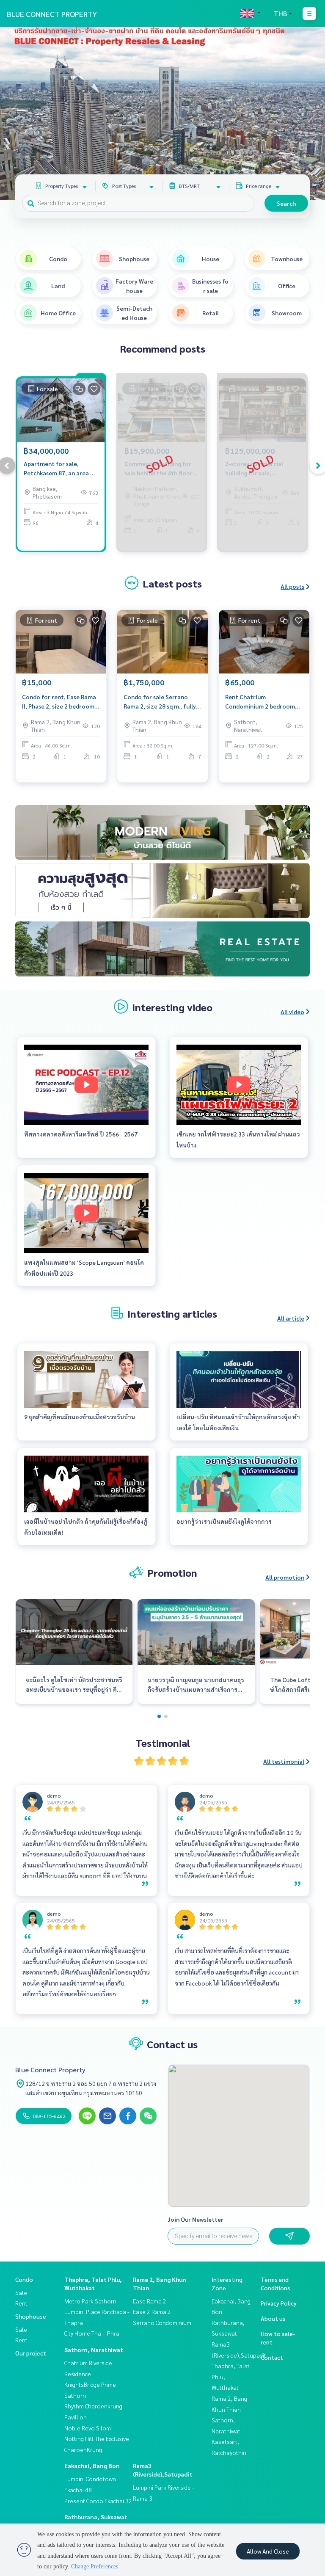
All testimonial (284, 1761)
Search (286, 203)
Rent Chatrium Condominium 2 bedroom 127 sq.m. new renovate (260, 702)
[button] (312, 113)
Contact (272, 2357)
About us (273, 2318)
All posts (292, 586)
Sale (21, 2292)
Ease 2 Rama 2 (152, 2311)
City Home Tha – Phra (92, 2333)
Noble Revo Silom (88, 2428)
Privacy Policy (279, 2303)
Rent (21, 2303)
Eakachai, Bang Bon (92, 2466)
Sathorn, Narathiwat (94, 2350)
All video (292, 1012)
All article (291, 1318)
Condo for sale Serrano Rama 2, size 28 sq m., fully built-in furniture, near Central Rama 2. (160, 702)
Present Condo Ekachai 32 (98, 2501)
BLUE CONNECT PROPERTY (52, 14)
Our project (31, 2353)
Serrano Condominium (162, 2322)
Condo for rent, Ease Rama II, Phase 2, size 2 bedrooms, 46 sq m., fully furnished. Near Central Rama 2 (60, 702)
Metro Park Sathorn (90, 2301)
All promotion (285, 1577)
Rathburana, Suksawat (96, 2517)
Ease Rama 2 (150, 2301)
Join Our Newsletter (196, 2219)
